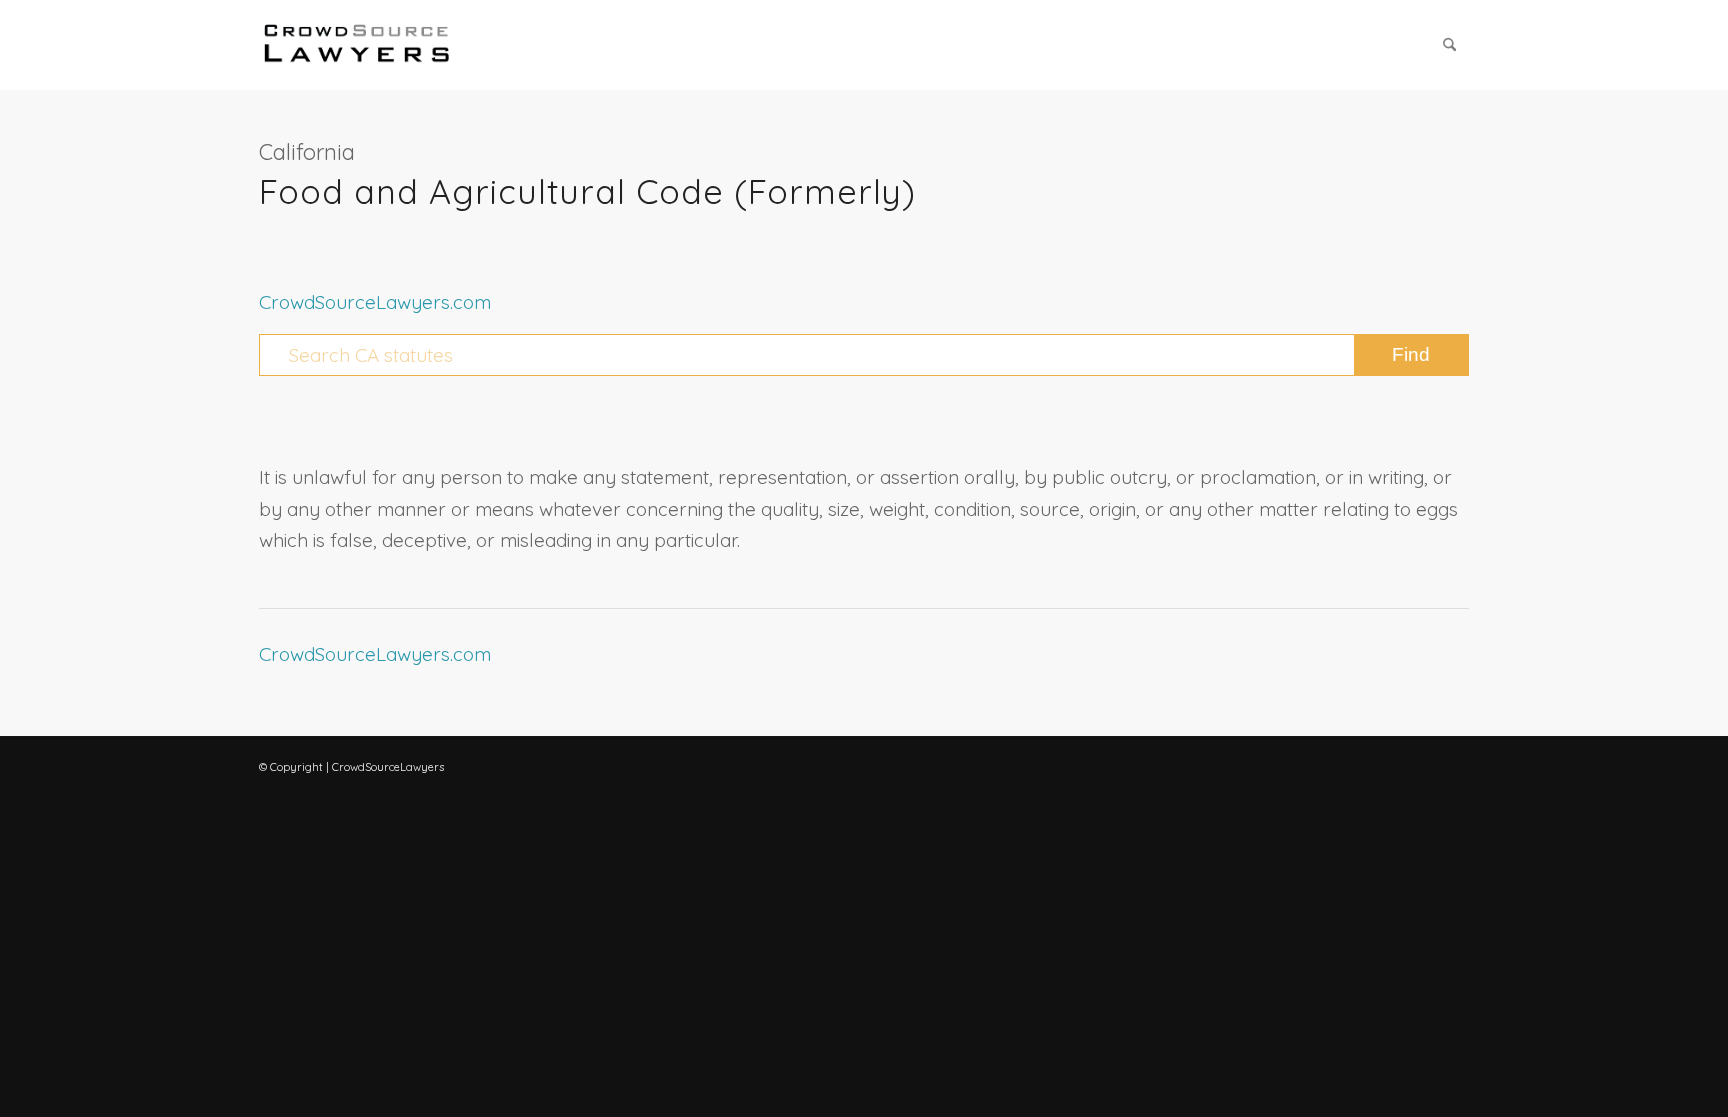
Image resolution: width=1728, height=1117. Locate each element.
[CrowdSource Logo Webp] (357, 45)
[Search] (1449, 45)
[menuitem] (1449, 45)
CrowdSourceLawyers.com (375, 302)
